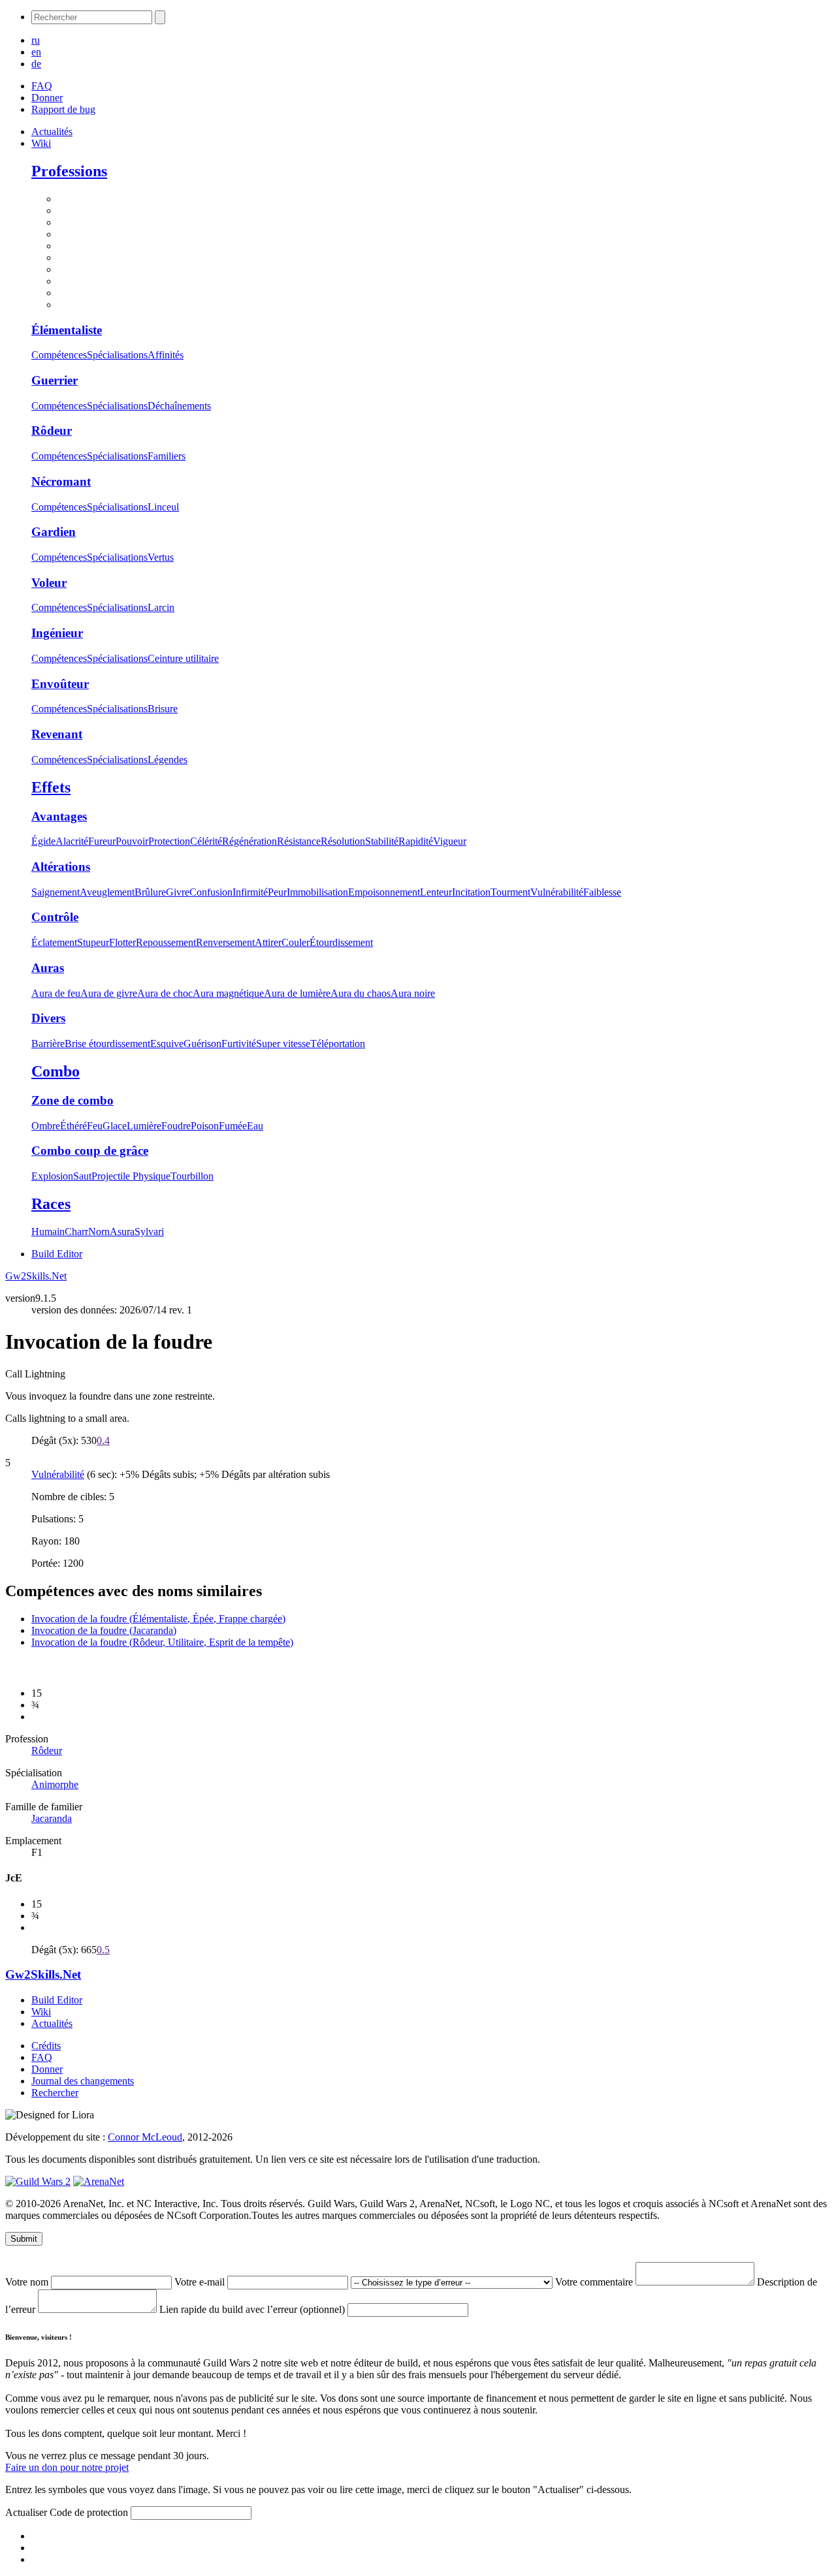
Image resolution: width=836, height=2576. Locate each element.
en (36, 52)
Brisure (163, 709)
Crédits (46, 2046)
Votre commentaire (595, 2282)
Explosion (52, 1176)
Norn (99, 1232)
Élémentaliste (67, 330)
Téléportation (338, 1044)
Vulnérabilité (557, 892)
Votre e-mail (201, 2282)
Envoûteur (60, 684)
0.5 (103, 1950)
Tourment (510, 892)
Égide (43, 841)
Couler (296, 942)
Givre (178, 892)
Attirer (268, 942)
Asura (122, 1232)
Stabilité (382, 841)
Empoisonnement (384, 892)
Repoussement (166, 942)
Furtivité (239, 1044)
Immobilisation (317, 892)
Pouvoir (132, 841)
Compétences (59, 355)
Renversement (225, 942)
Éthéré (73, 1126)
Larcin (161, 607)
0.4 (103, 1440)
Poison (205, 1126)
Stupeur (93, 942)
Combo (56, 1071)
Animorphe (55, 1784)
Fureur (102, 841)
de (36, 64)
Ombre (46, 1126)
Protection (169, 841)
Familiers (167, 456)
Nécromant (61, 481)
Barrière (48, 1044)
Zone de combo (72, 1100)
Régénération (249, 841)
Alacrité (72, 841)
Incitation (471, 892)
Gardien (54, 532)
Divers (48, 1018)
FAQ (42, 86)
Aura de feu (56, 993)
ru (36, 40)
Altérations (61, 867)
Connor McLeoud (145, 2137)
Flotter (122, 942)
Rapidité (416, 841)
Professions (69, 171)
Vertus (161, 557)
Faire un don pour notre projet (67, 2467)
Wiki (41, 143)
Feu (95, 1126)
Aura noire (413, 993)
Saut (82, 1176)
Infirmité (250, 892)
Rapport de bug (63, 109)
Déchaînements (179, 406)
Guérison (202, 1044)
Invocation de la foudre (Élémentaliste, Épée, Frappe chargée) (158, 1619)
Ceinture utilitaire (183, 658)
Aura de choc (165, 993)
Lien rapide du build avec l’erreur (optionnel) (253, 2309)
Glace (115, 1126)
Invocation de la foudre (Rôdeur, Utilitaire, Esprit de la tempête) (162, 1642)
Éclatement (54, 942)
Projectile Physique (131, 1176)
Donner (47, 98)
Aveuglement (107, 892)
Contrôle (55, 917)
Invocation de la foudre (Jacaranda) (104, 1630)
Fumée (233, 1126)
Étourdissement (341, 942)
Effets (51, 787)
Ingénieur (57, 633)
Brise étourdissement (107, 1044)
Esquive (167, 1044)
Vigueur (450, 841)
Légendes (168, 760)
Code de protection (90, 2512)
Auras (48, 968)
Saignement (56, 892)
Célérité (206, 841)
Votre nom (28, 2282)
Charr (76, 1232)
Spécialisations (117, 355)
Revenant (57, 734)
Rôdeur (52, 431)
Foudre (176, 1126)
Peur (277, 892)
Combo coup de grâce (90, 1151)
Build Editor (57, 1254)
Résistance (299, 841)
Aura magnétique (228, 993)
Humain (48, 1232)
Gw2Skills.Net (36, 1276)
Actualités (52, 132)
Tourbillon (192, 1176)
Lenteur (436, 892)
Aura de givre (109, 993)
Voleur (49, 583)
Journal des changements (83, 2081)
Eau (255, 1126)
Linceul (163, 507)
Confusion (211, 892)
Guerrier (55, 380)
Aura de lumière (297, 993)
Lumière (144, 1126)
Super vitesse (283, 1044)
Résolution (343, 841)
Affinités (166, 355)
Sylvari (149, 1232)
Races (51, 1204)
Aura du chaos (361, 993)
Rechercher (55, 2093)
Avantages (59, 816)
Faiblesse (602, 892)
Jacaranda (52, 1818)
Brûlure (150, 892)
